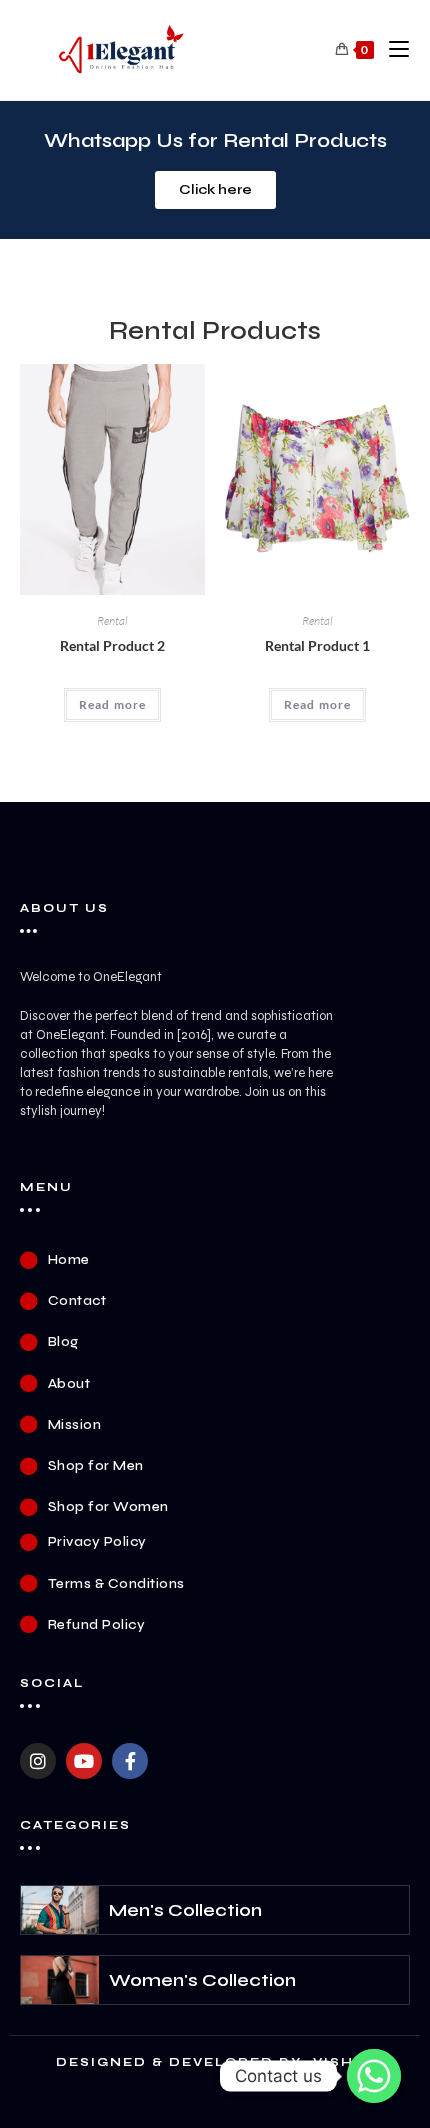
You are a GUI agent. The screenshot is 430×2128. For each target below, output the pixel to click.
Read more (113, 704)
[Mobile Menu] (391, 50)
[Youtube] (84, 1761)
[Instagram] (38, 1761)
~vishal (341, 2062)
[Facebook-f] (130, 1761)
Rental (112, 620)
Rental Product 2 (112, 645)
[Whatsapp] (374, 2076)
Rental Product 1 (317, 645)
